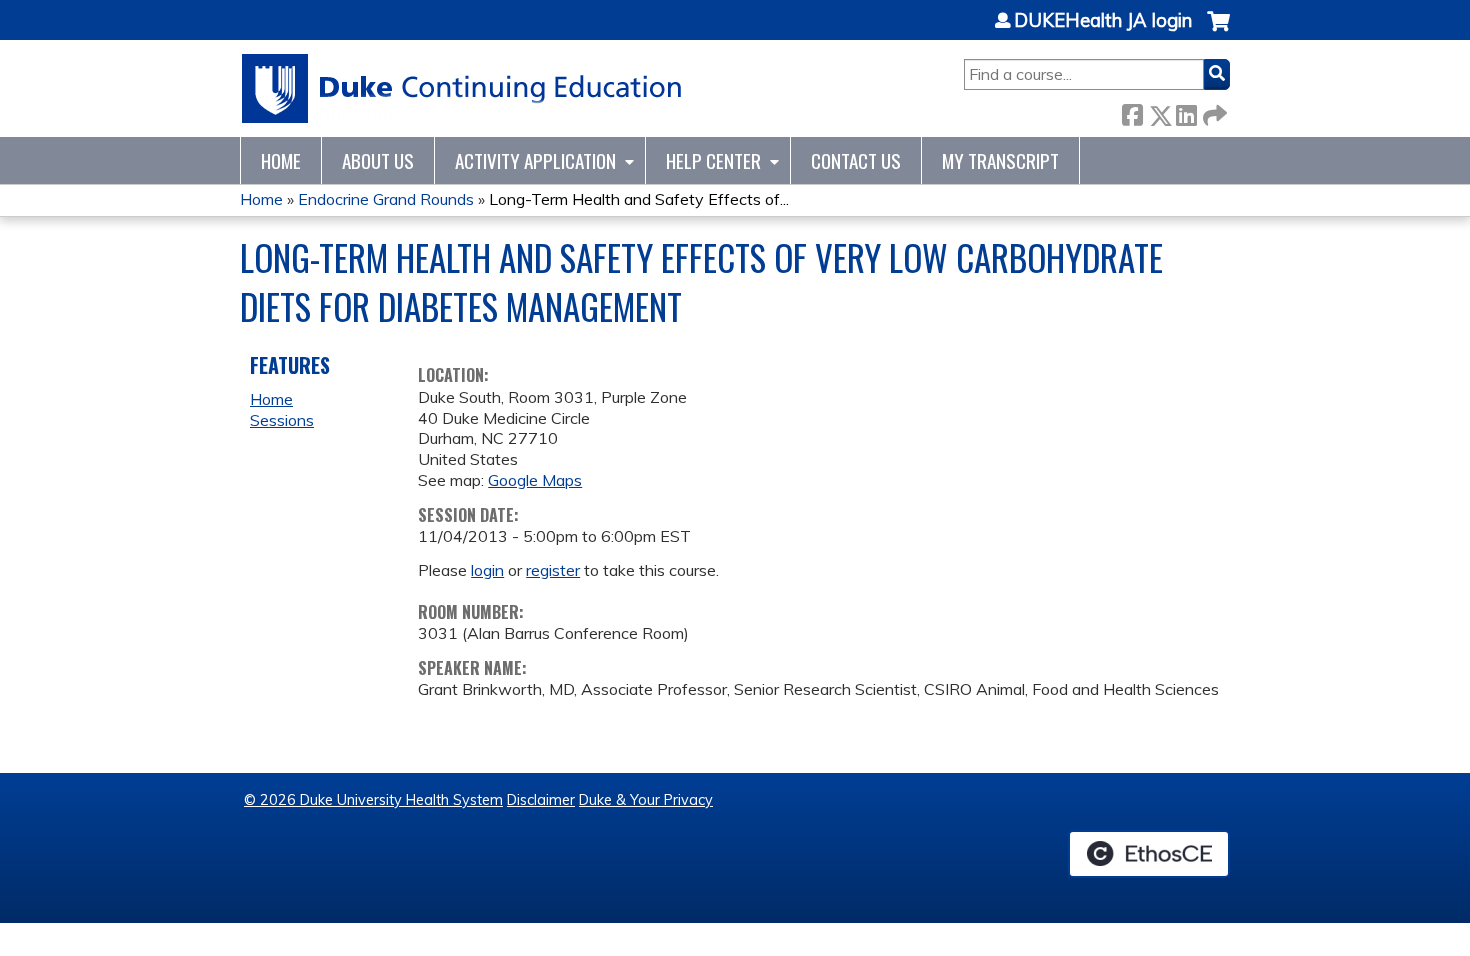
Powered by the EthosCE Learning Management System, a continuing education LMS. (1149, 854)
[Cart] (1218, 31)
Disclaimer (541, 800)
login (487, 570)
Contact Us (856, 160)
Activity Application (535, 160)
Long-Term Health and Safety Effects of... (639, 199)
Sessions (282, 420)
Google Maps (535, 480)
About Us (378, 160)
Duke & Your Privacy (646, 800)
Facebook (1132, 111)
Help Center (713, 160)
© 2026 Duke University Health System (373, 800)
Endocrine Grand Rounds (386, 199)
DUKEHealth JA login (1103, 21)
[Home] (462, 88)
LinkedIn (1186, 111)
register (553, 570)
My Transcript (1000, 160)
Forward (1213, 111)
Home (281, 160)
